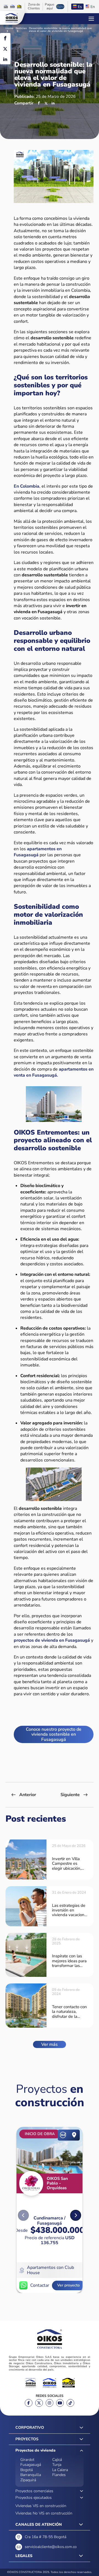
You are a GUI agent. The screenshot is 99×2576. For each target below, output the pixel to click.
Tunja (57, 2465)
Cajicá (57, 2460)
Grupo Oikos (12, 18)
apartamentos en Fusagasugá (38, 852)
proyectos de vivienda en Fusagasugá (52, 1640)
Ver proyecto (68, 2285)
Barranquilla (31, 2475)
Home (9, 29)
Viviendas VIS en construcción (41, 2506)
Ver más (50, 2044)
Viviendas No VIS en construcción (44, 2513)
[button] (76, 2215)
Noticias (21, 29)
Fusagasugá (31, 2465)
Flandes (59, 2475)
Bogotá (27, 2470)
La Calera (60, 2470)
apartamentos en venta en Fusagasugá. (54, 1072)
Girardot (27, 2460)
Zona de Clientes (34, 7)
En (93, 7)
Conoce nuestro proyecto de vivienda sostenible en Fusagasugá (54, 1734)
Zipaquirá (28, 2480)
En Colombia (27, 486)
